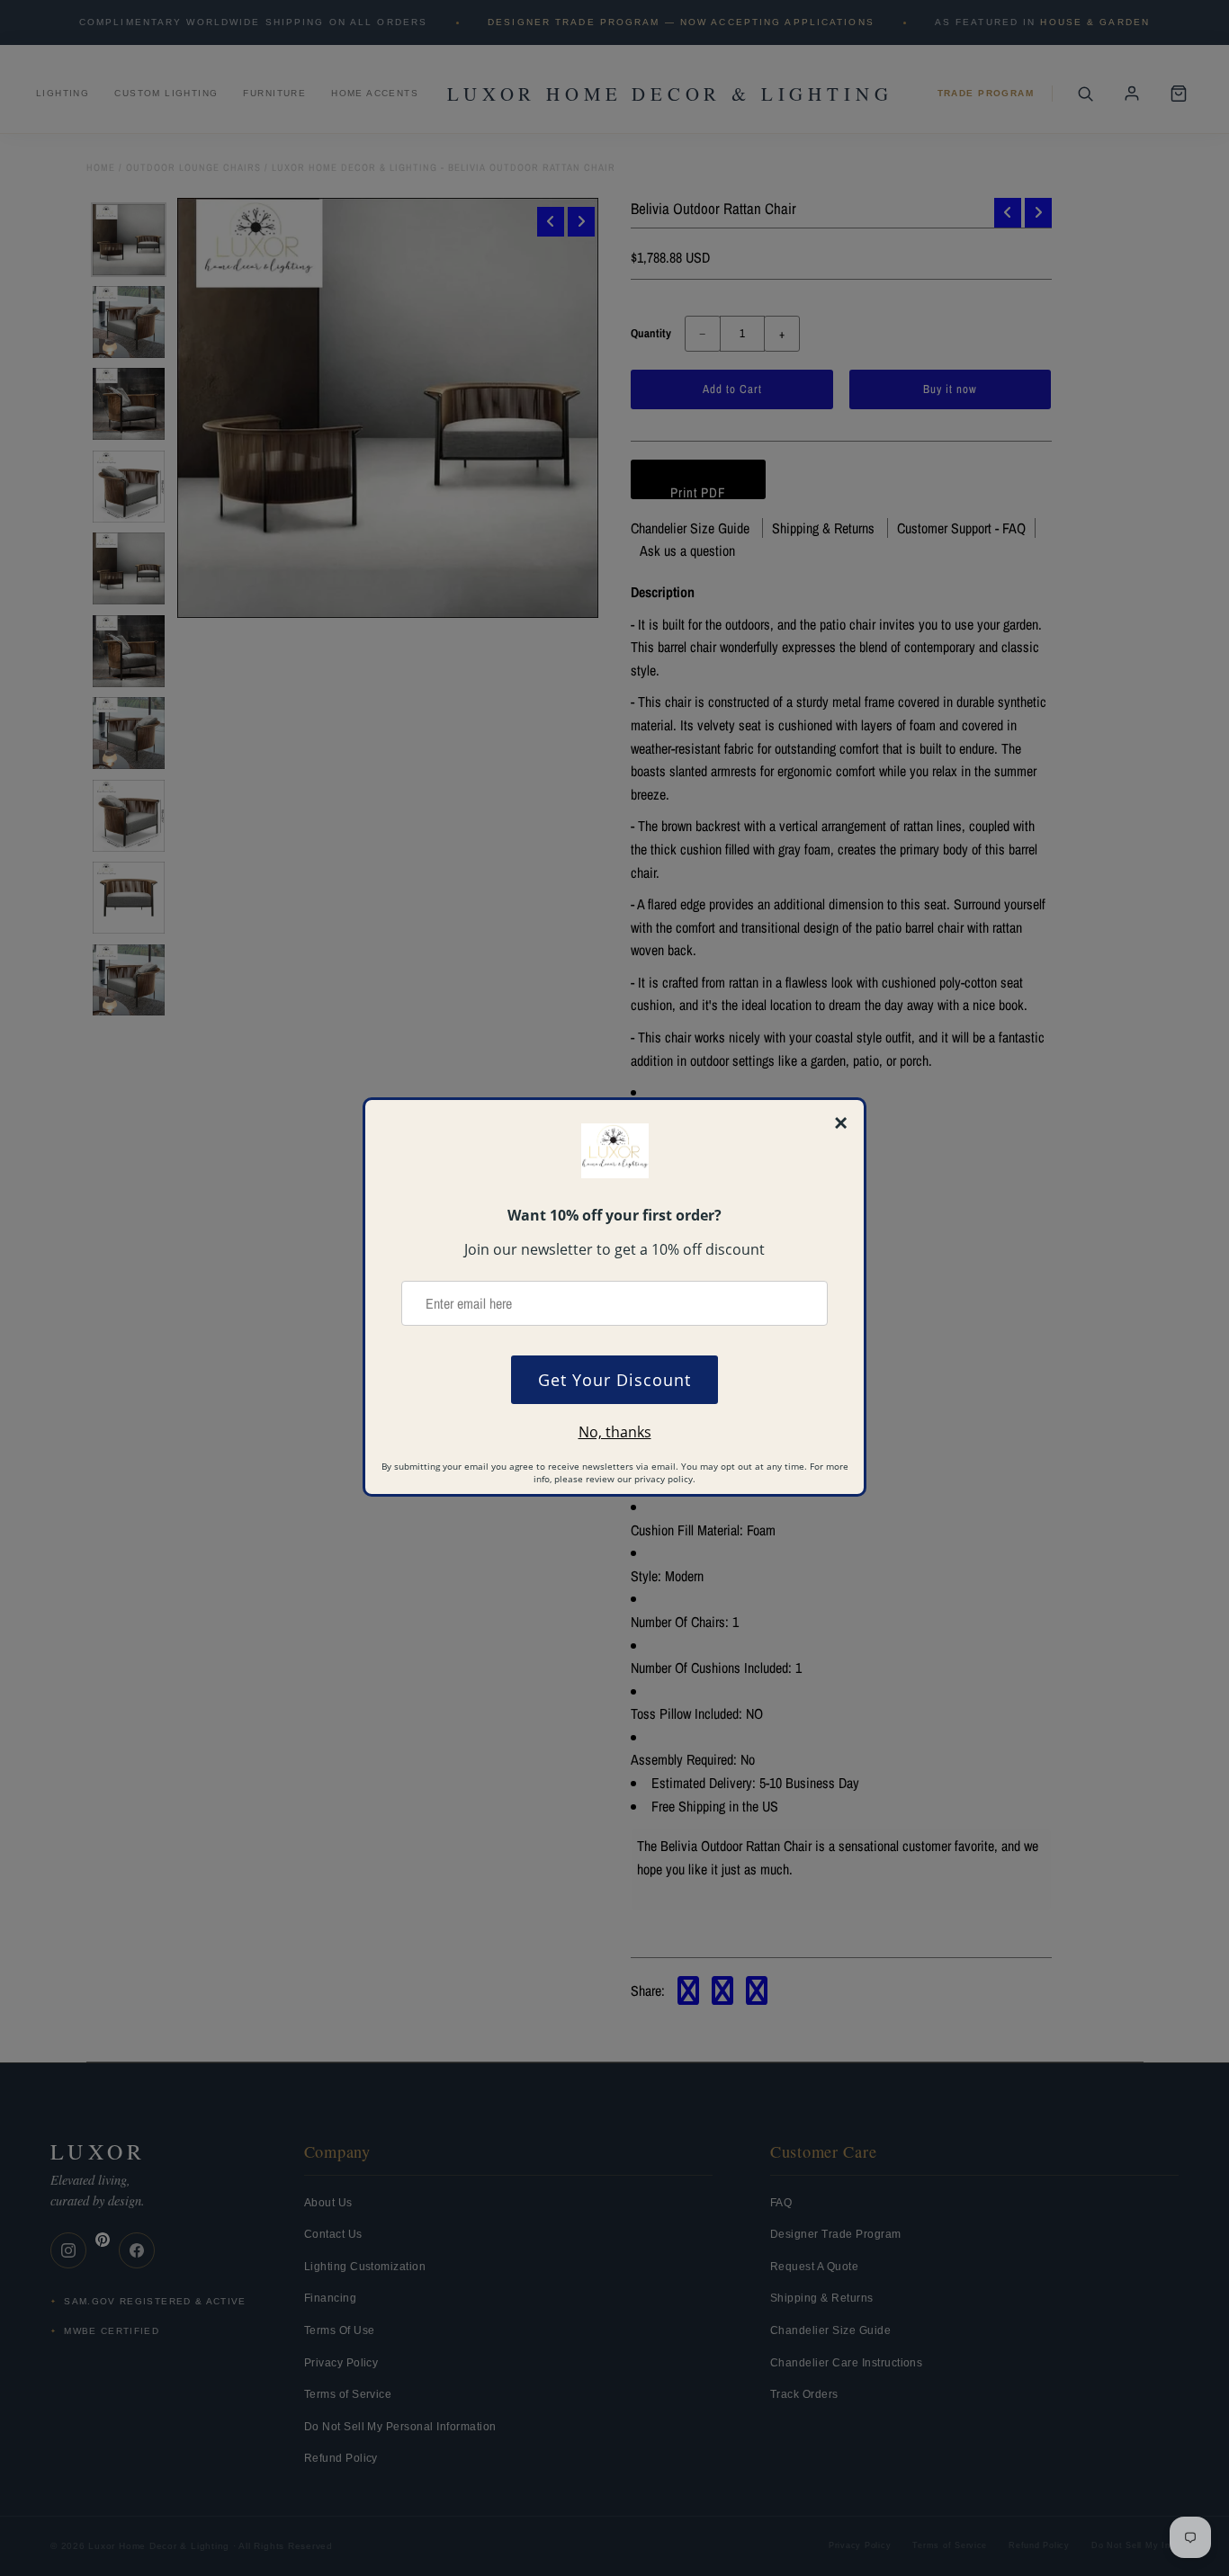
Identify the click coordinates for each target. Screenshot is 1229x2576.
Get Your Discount (614, 1380)
